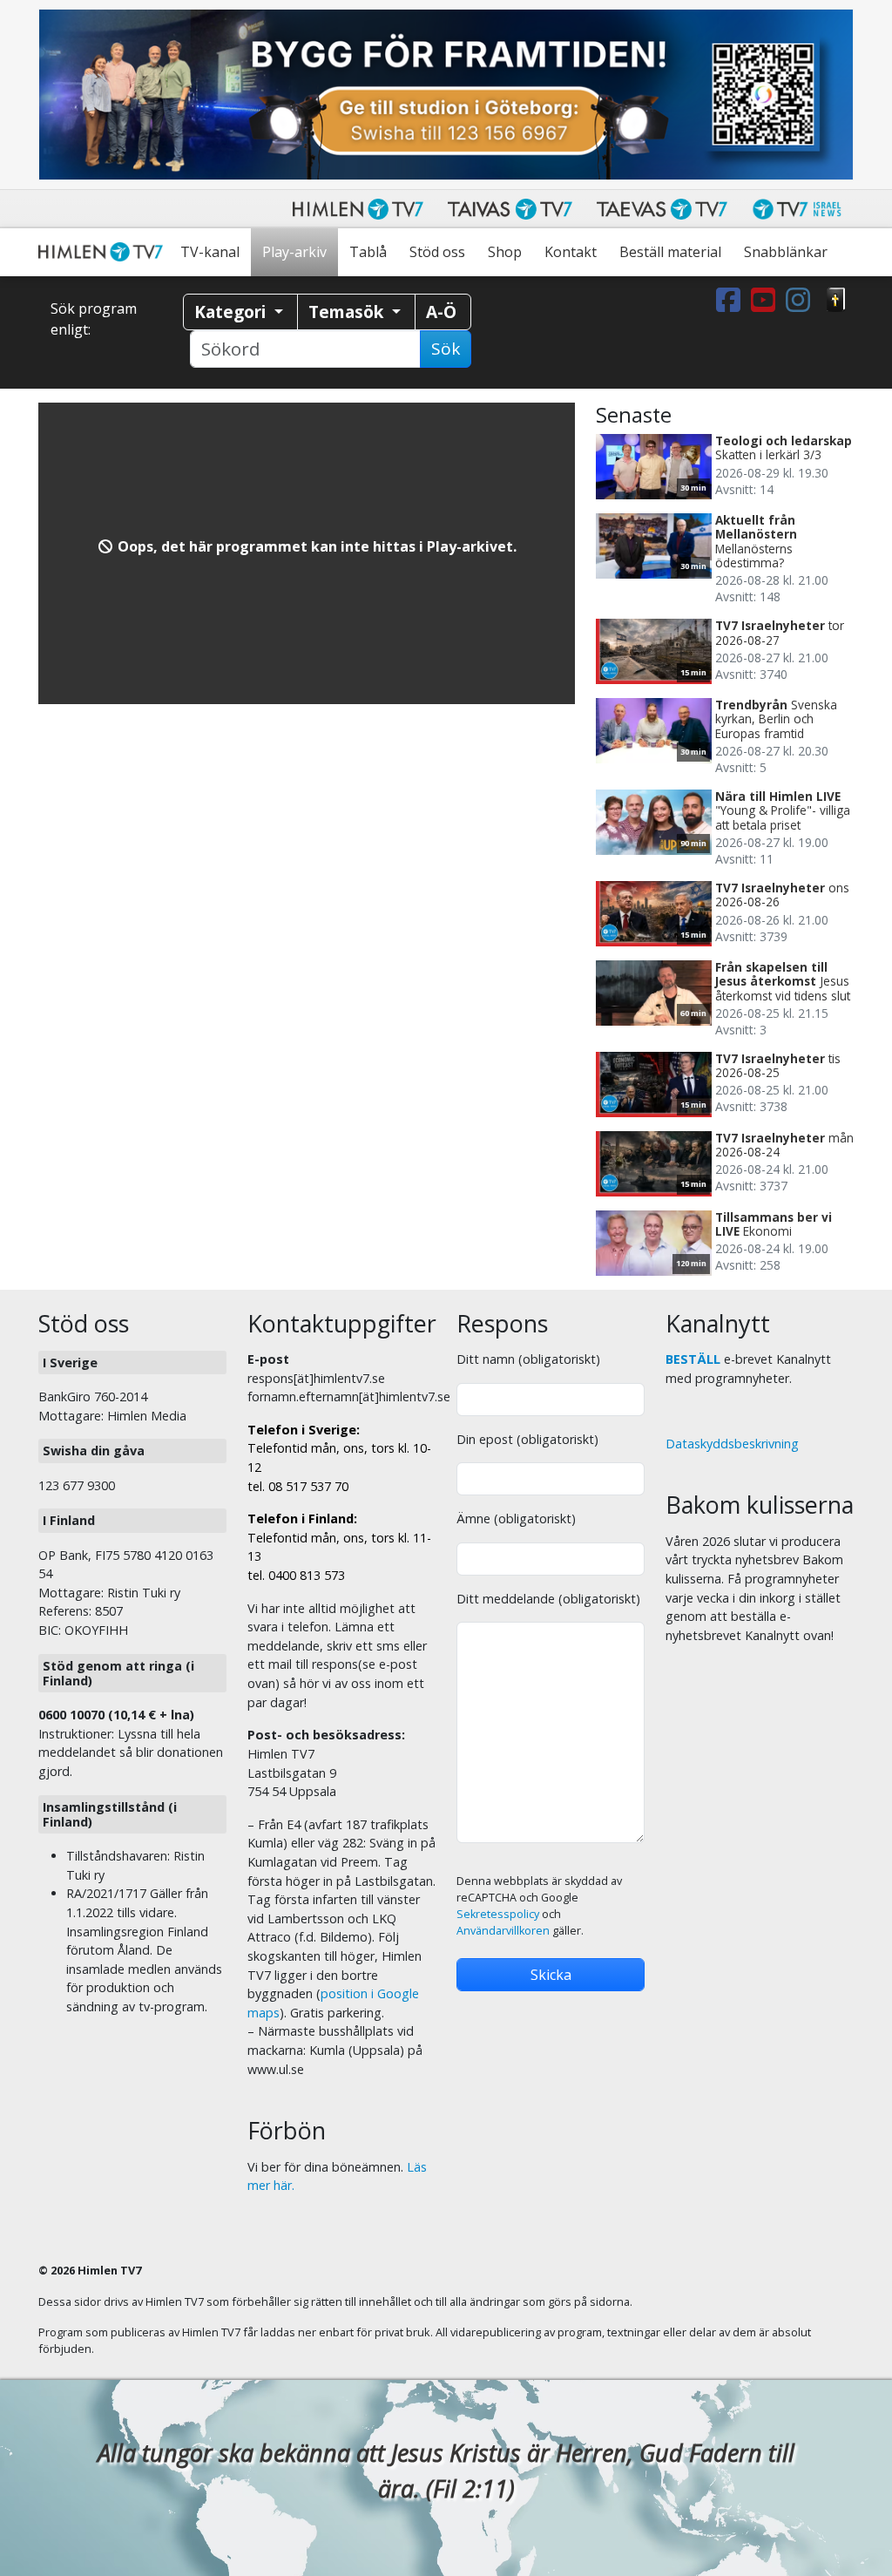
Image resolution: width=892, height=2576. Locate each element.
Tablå (368, 252)
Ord (836, 300)
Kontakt (571, 252)
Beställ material (670, 252)
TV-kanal (210, 252)
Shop (505, 252)
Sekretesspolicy (498, 1914)
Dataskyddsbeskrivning (732, 1444)
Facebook (732, 300)
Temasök (348, 312)
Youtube (767, 300)
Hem (104, 252)
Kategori (232, 312)
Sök (446, 349)
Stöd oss (437, 252)
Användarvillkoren (503, 1931)
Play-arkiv (294, 252)
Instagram (801, 300)
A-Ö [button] (441, 312)
